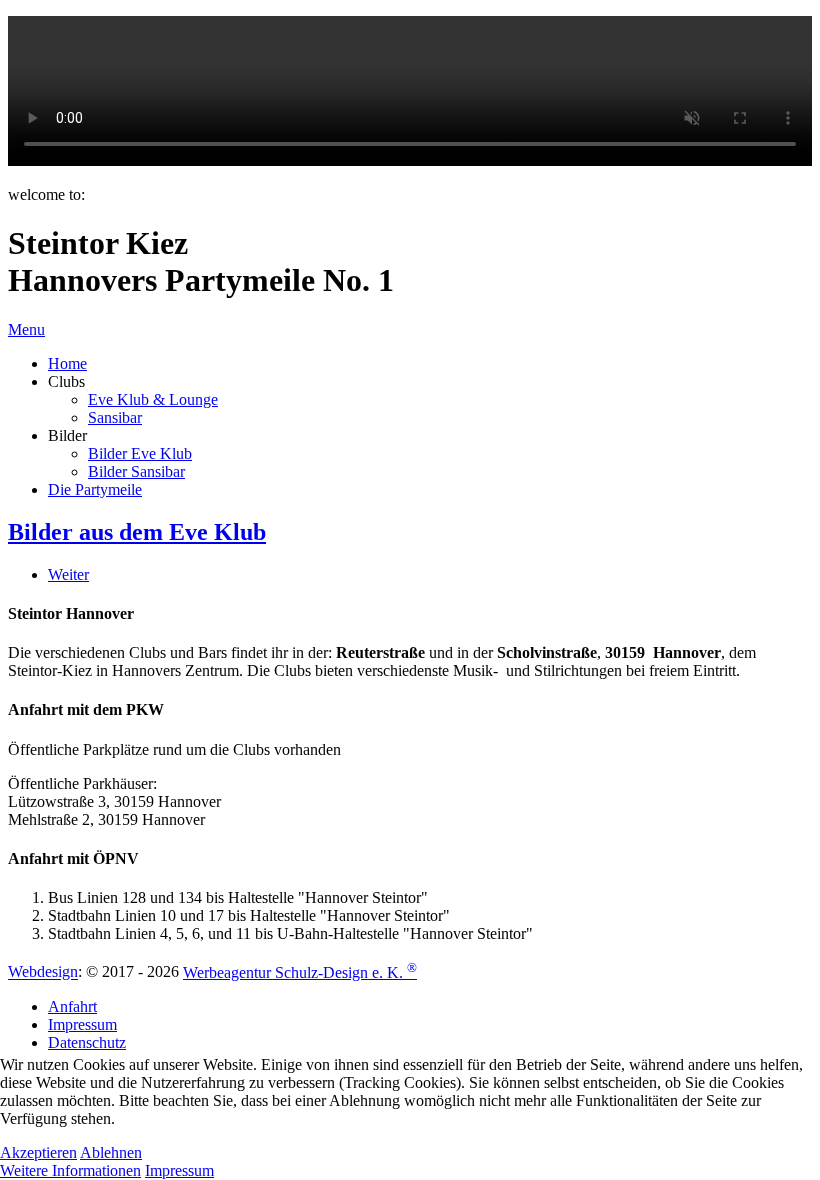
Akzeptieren (38, 1152)
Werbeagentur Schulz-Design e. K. (300, 972)
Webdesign (43, 972)
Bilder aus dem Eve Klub (137, 532)
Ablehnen (111, 1152)
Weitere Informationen (70, 1170)
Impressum (179, 1170)
